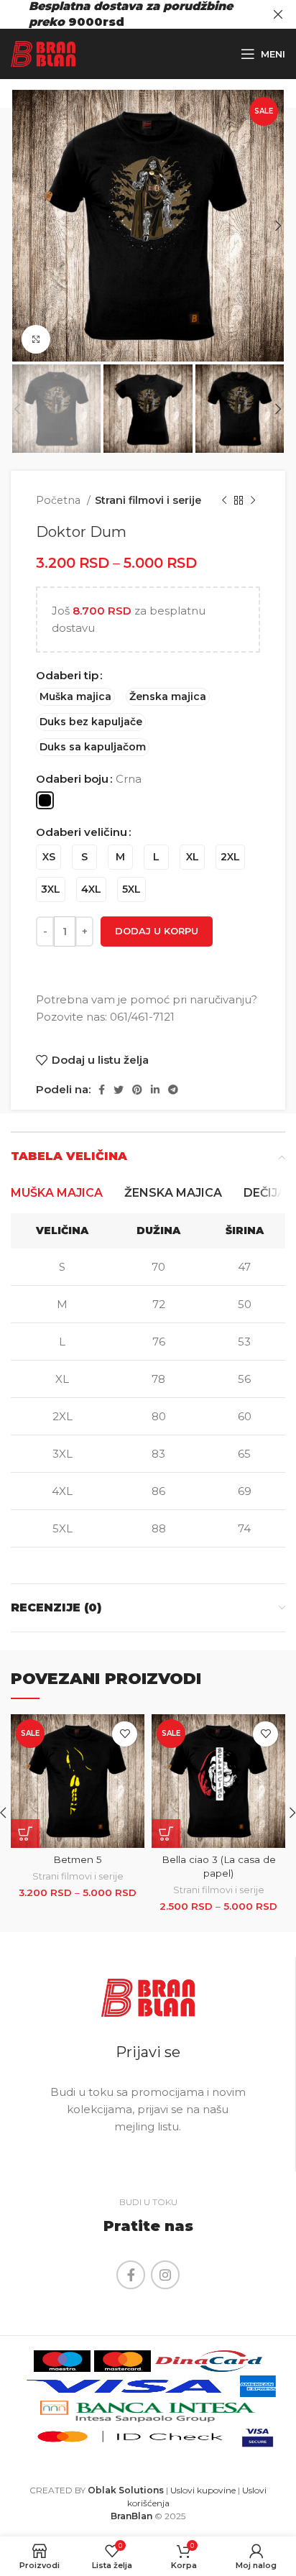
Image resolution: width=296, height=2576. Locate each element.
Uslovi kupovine (203, 2490)
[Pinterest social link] (137, 1090)
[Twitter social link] (119, 1090)
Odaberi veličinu (82, 832)
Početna (60, 500)
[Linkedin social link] (155, 1090)
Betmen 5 (78, 1859)
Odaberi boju (72, 779)
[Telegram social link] (173, 1090)
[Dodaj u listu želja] (125, 1734)
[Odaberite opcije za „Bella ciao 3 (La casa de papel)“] (166, 1834)
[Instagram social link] (165, 2275)
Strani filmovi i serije (148, 500)
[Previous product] (224, 501)
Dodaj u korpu (157, 931)
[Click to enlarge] (36, 339)
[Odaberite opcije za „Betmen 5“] (25, 1834)
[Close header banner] (278, 14)
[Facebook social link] (102, 1090)
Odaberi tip (67, 675)
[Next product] (253, 501)
